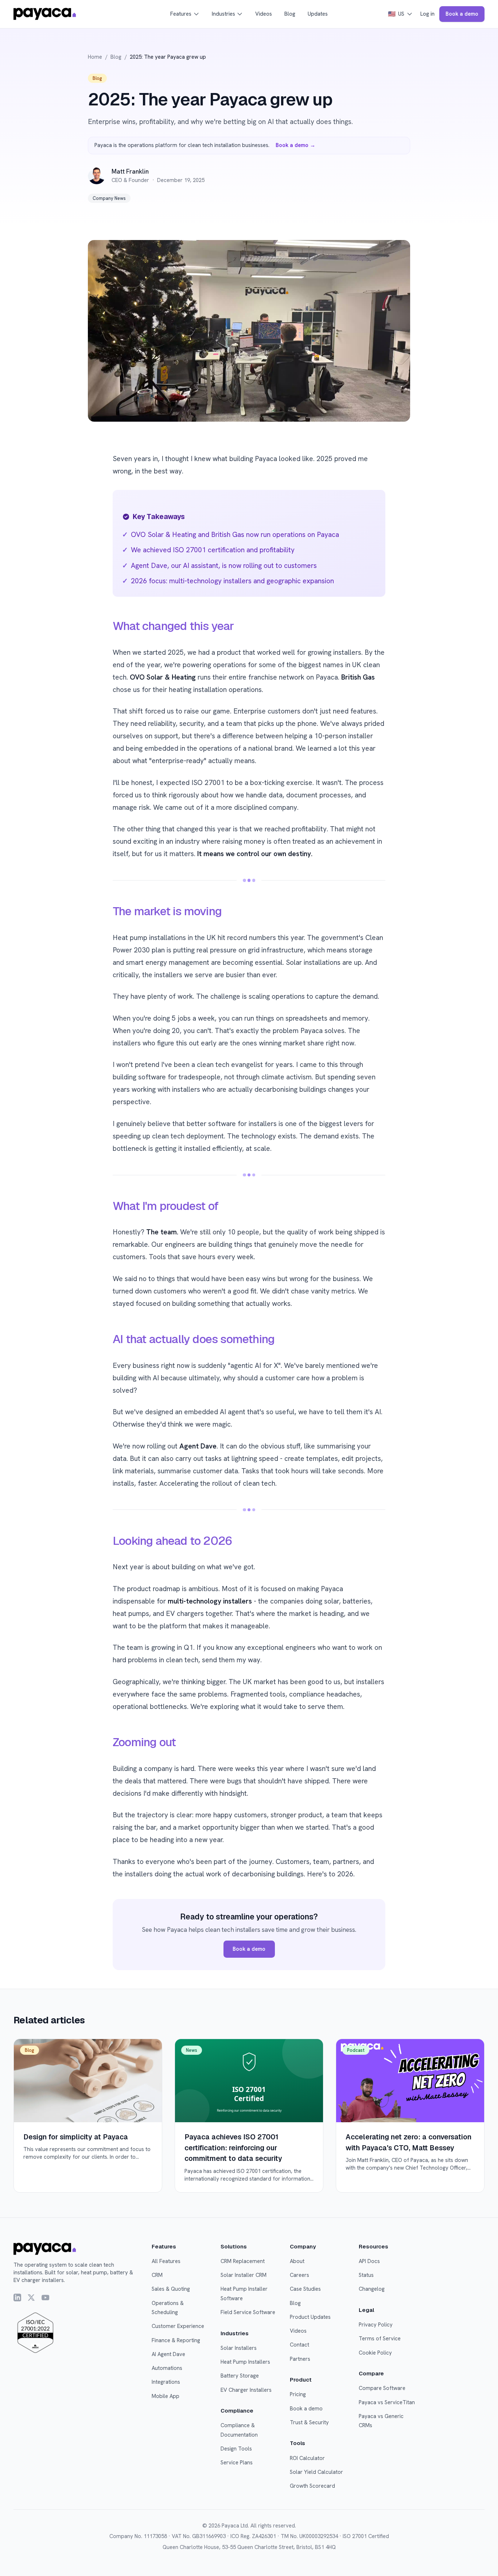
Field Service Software (248, 2312)
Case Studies (305, 2289)
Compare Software (382, 2388)
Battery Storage (240, 2376)
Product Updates (310, 2317)
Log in (427, 14)
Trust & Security (309, 2422)
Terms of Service (380, 2339)
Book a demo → (295, 145)
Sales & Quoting (171, 2289)
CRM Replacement (243, 2261)
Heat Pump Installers (245, 2362)
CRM (157, 2275)
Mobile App (166, 2396)
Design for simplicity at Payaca (76, 2137)
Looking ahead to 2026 (172, 1541)
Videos (264, 14)
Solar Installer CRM (244, 2275)
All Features (166, 2261)
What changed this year (173, 626)
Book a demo (462, 14)
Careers (299, 2275)
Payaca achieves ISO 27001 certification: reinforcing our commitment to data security (233, 2148)
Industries (223, 14)
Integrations (166, 2382)
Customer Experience (178, 2326)
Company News (109, 198)
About (297, 2261)
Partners (300, 2359)
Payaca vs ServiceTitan (387, 2402)
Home (95, 57)
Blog (290, 14)
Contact (299, 2345)
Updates (318, 14)
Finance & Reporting (176, 2340)
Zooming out (144, 1742)
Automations (167, 2368)
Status (366, 2275)
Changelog (372, 2289)
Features (181, 14)
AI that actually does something (194, 1339)
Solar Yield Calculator (316, 2472)
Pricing (298, 2394)
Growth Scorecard (312, 2486)
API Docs (369, 2261)
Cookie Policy (375, 2353)
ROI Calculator (307, 2458)
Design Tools (236, 2449)
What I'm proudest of (166, 1206)
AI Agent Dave (168, 2354)
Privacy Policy (376, 2325)
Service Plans (237, 2463)
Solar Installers (239, 2348)
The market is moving (167, 911)
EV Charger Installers (246, 2390)
